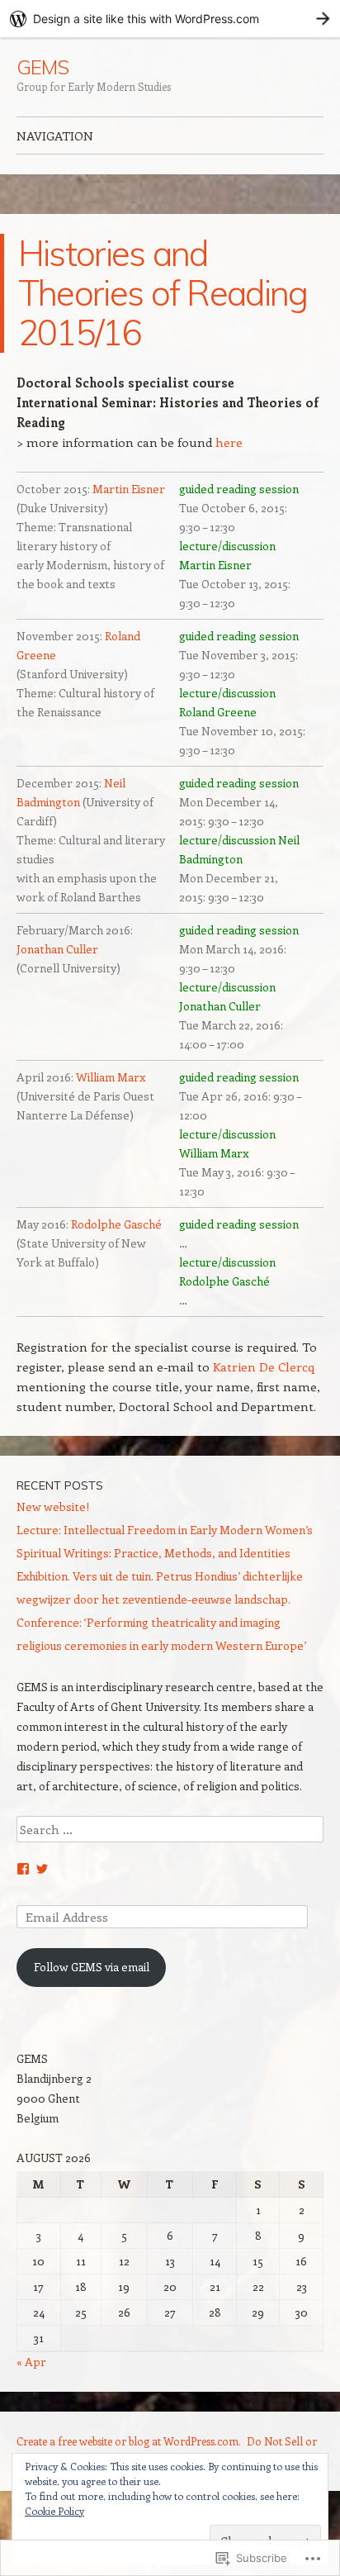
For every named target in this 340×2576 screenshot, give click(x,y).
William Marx (111, 1077)
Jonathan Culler (57, 949)
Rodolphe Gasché (116, 1224)
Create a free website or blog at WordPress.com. (129, 2441)
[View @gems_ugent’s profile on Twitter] (42, 1869)
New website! (53, 1507)
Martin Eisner (127, 489)
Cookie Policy (54, 2511)
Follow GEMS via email (92, 1967)
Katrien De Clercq (264, 1366)
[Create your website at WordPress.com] (170, 19)
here (229, 442)
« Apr (31, 2362)
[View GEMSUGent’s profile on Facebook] (23, 1869)
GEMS (42, 67)
